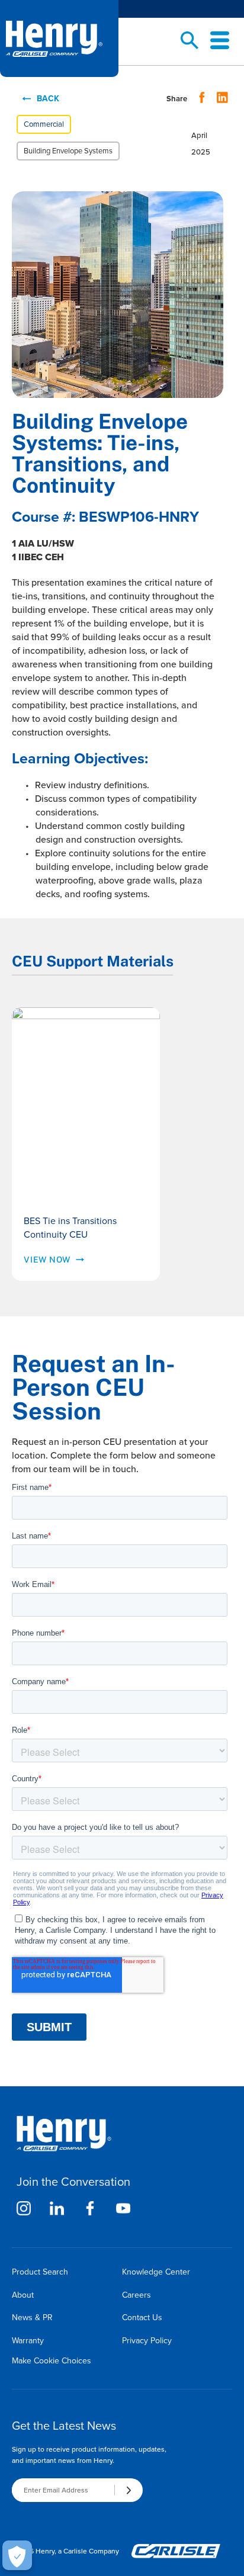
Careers (137, 2295)
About (23, 2295)
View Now (47, 1260)
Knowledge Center (156, 2272)
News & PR (32, 2318)
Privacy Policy (147, 2341)
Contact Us (142, 2318)
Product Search (40, 2272)
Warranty (28, 2341)
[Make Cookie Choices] (17, 2555)
